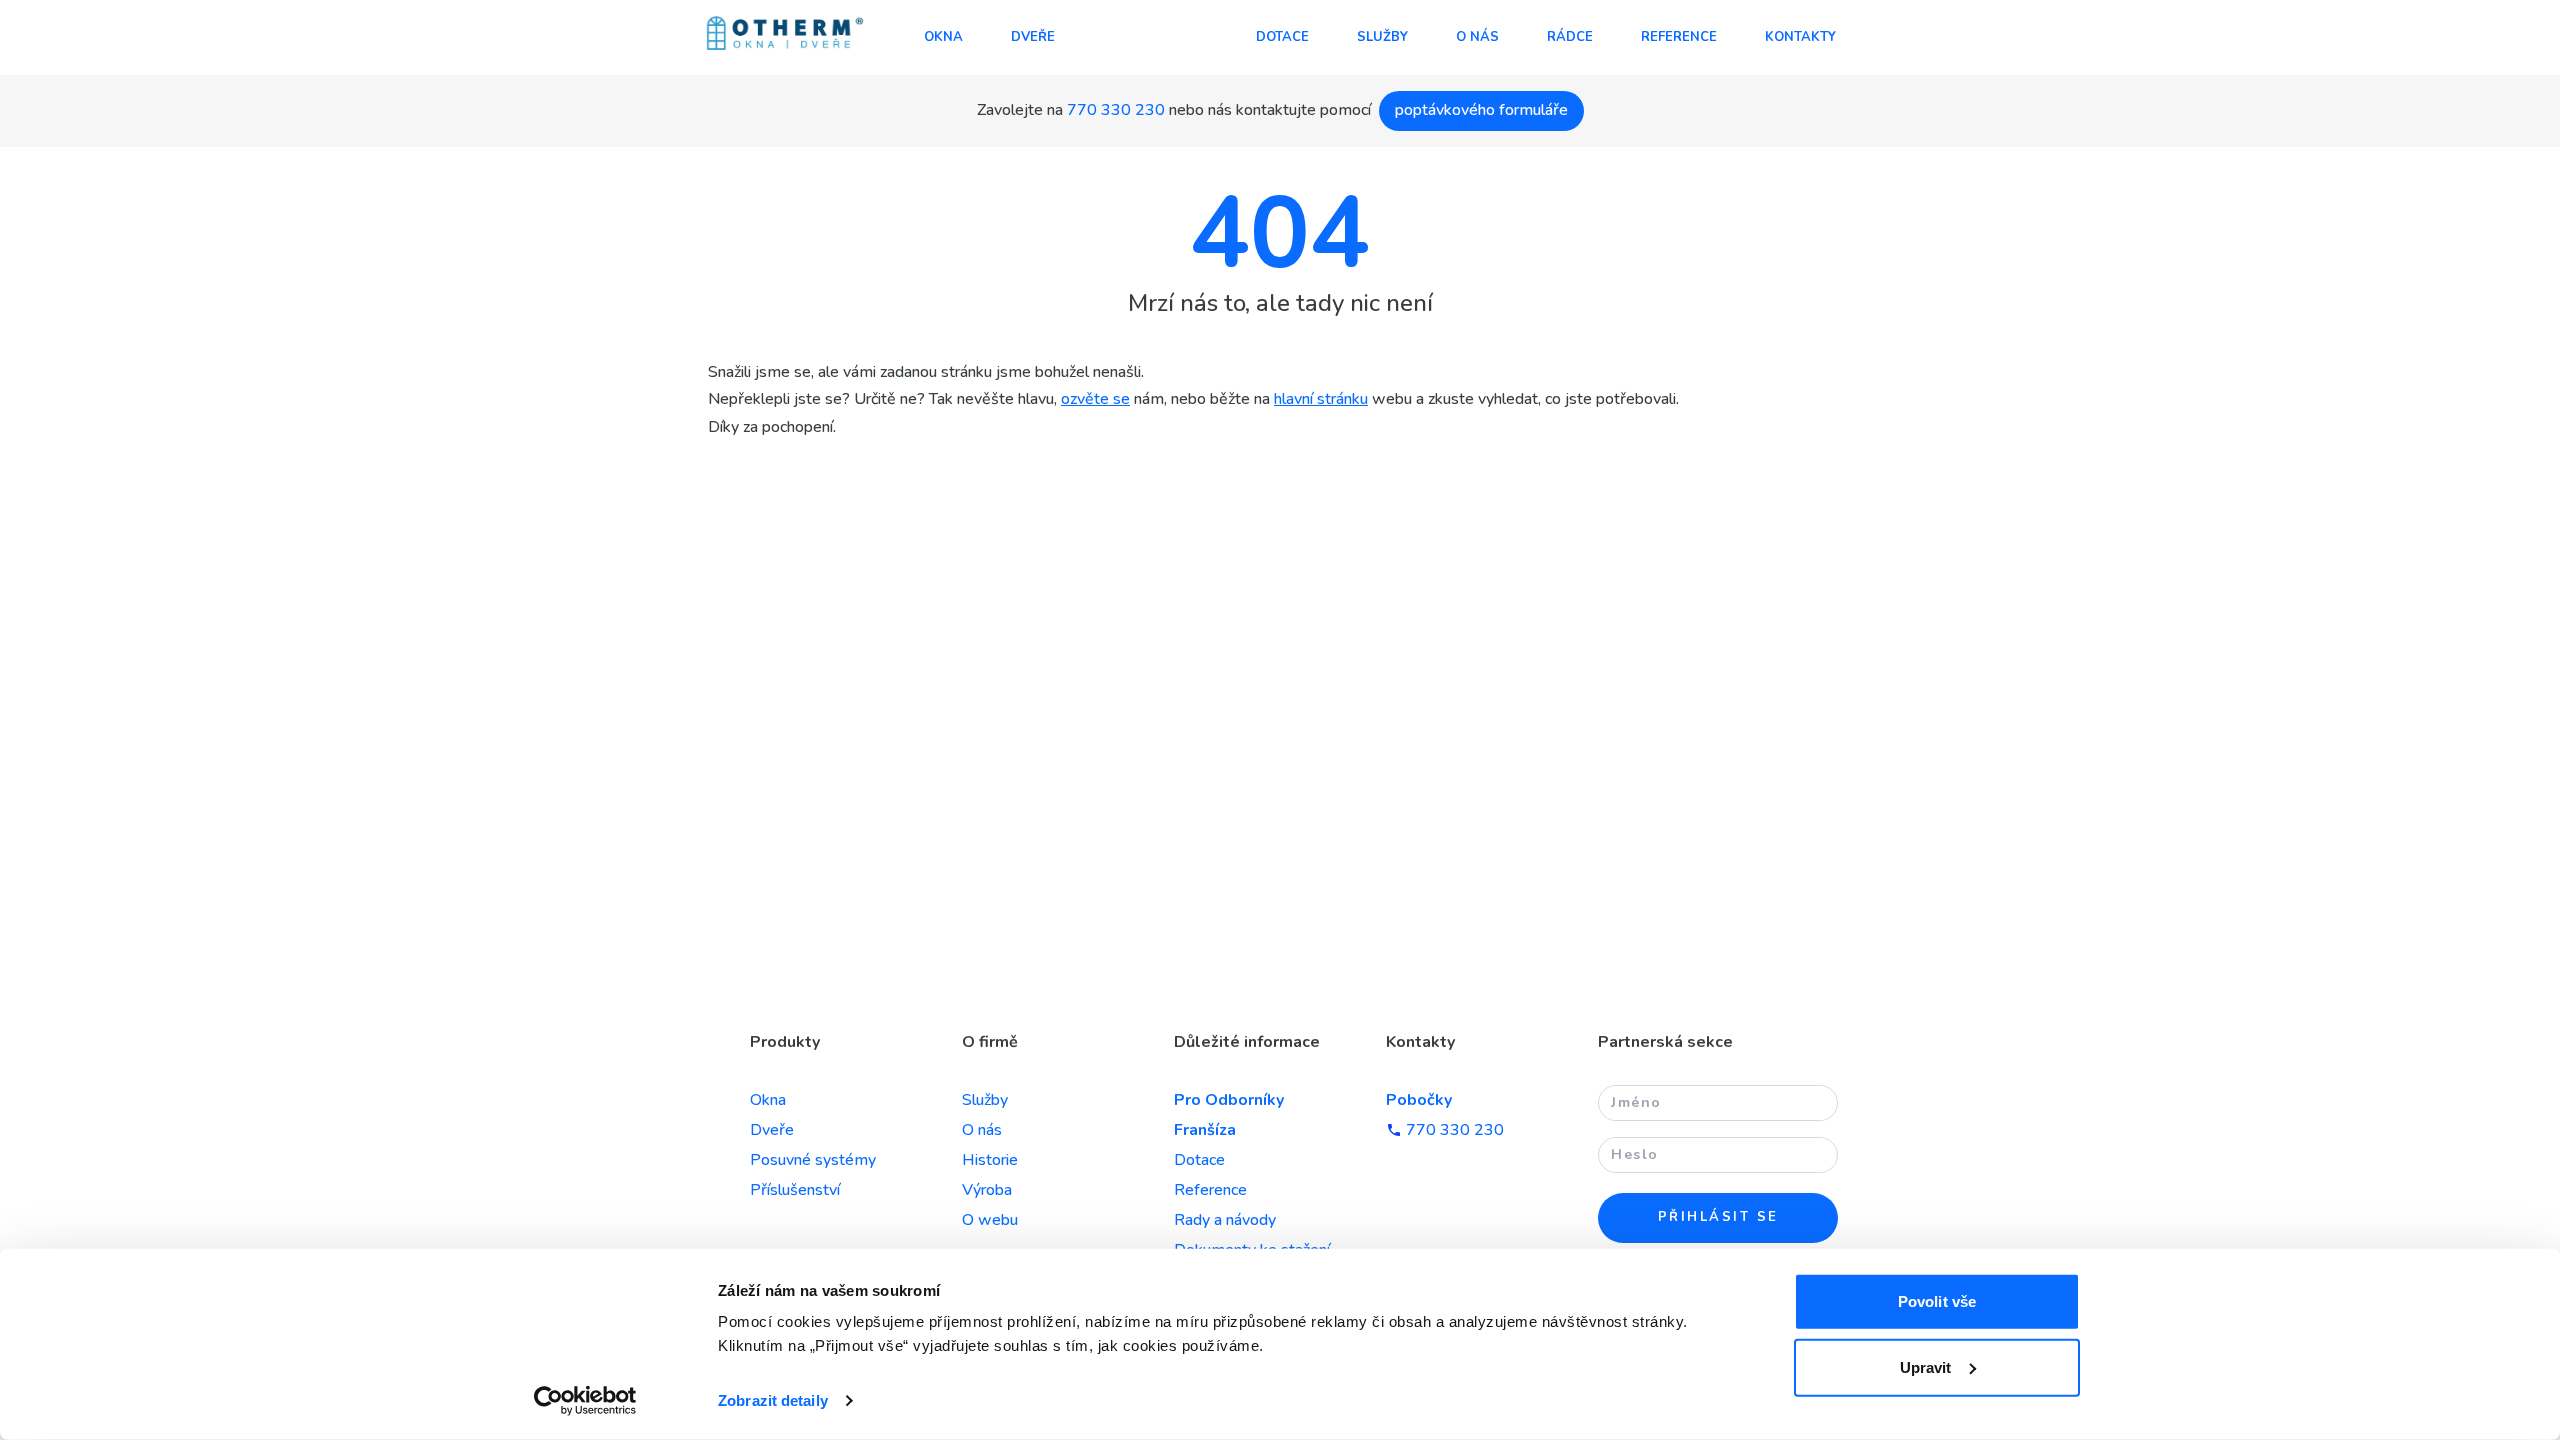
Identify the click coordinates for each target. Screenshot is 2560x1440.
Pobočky (1419, 1100)
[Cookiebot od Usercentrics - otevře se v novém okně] (585, 1401)
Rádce (1570, 37)
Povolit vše (1937, 1301)
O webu (990, 1220)
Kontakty (1800, 37)
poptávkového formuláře (1481, 110)
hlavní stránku (1321, 399)
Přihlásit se (1718, 1217)
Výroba (987, 1190)
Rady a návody (1225, 1220)
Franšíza (1205, 1130)
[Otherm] (785, 35)
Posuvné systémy (813, 1160)
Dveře (1033, 37)
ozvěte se (1095, 399)
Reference (1679, 37)
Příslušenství (795, 1190)
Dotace (1282, 37)
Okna (943, 37)
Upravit (1926, 1366)
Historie (990, 1160)
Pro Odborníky (1229, 1100)
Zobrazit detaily (773, 1400)
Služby (1382, 37)
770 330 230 (1116, 110)
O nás (1477, 37)
